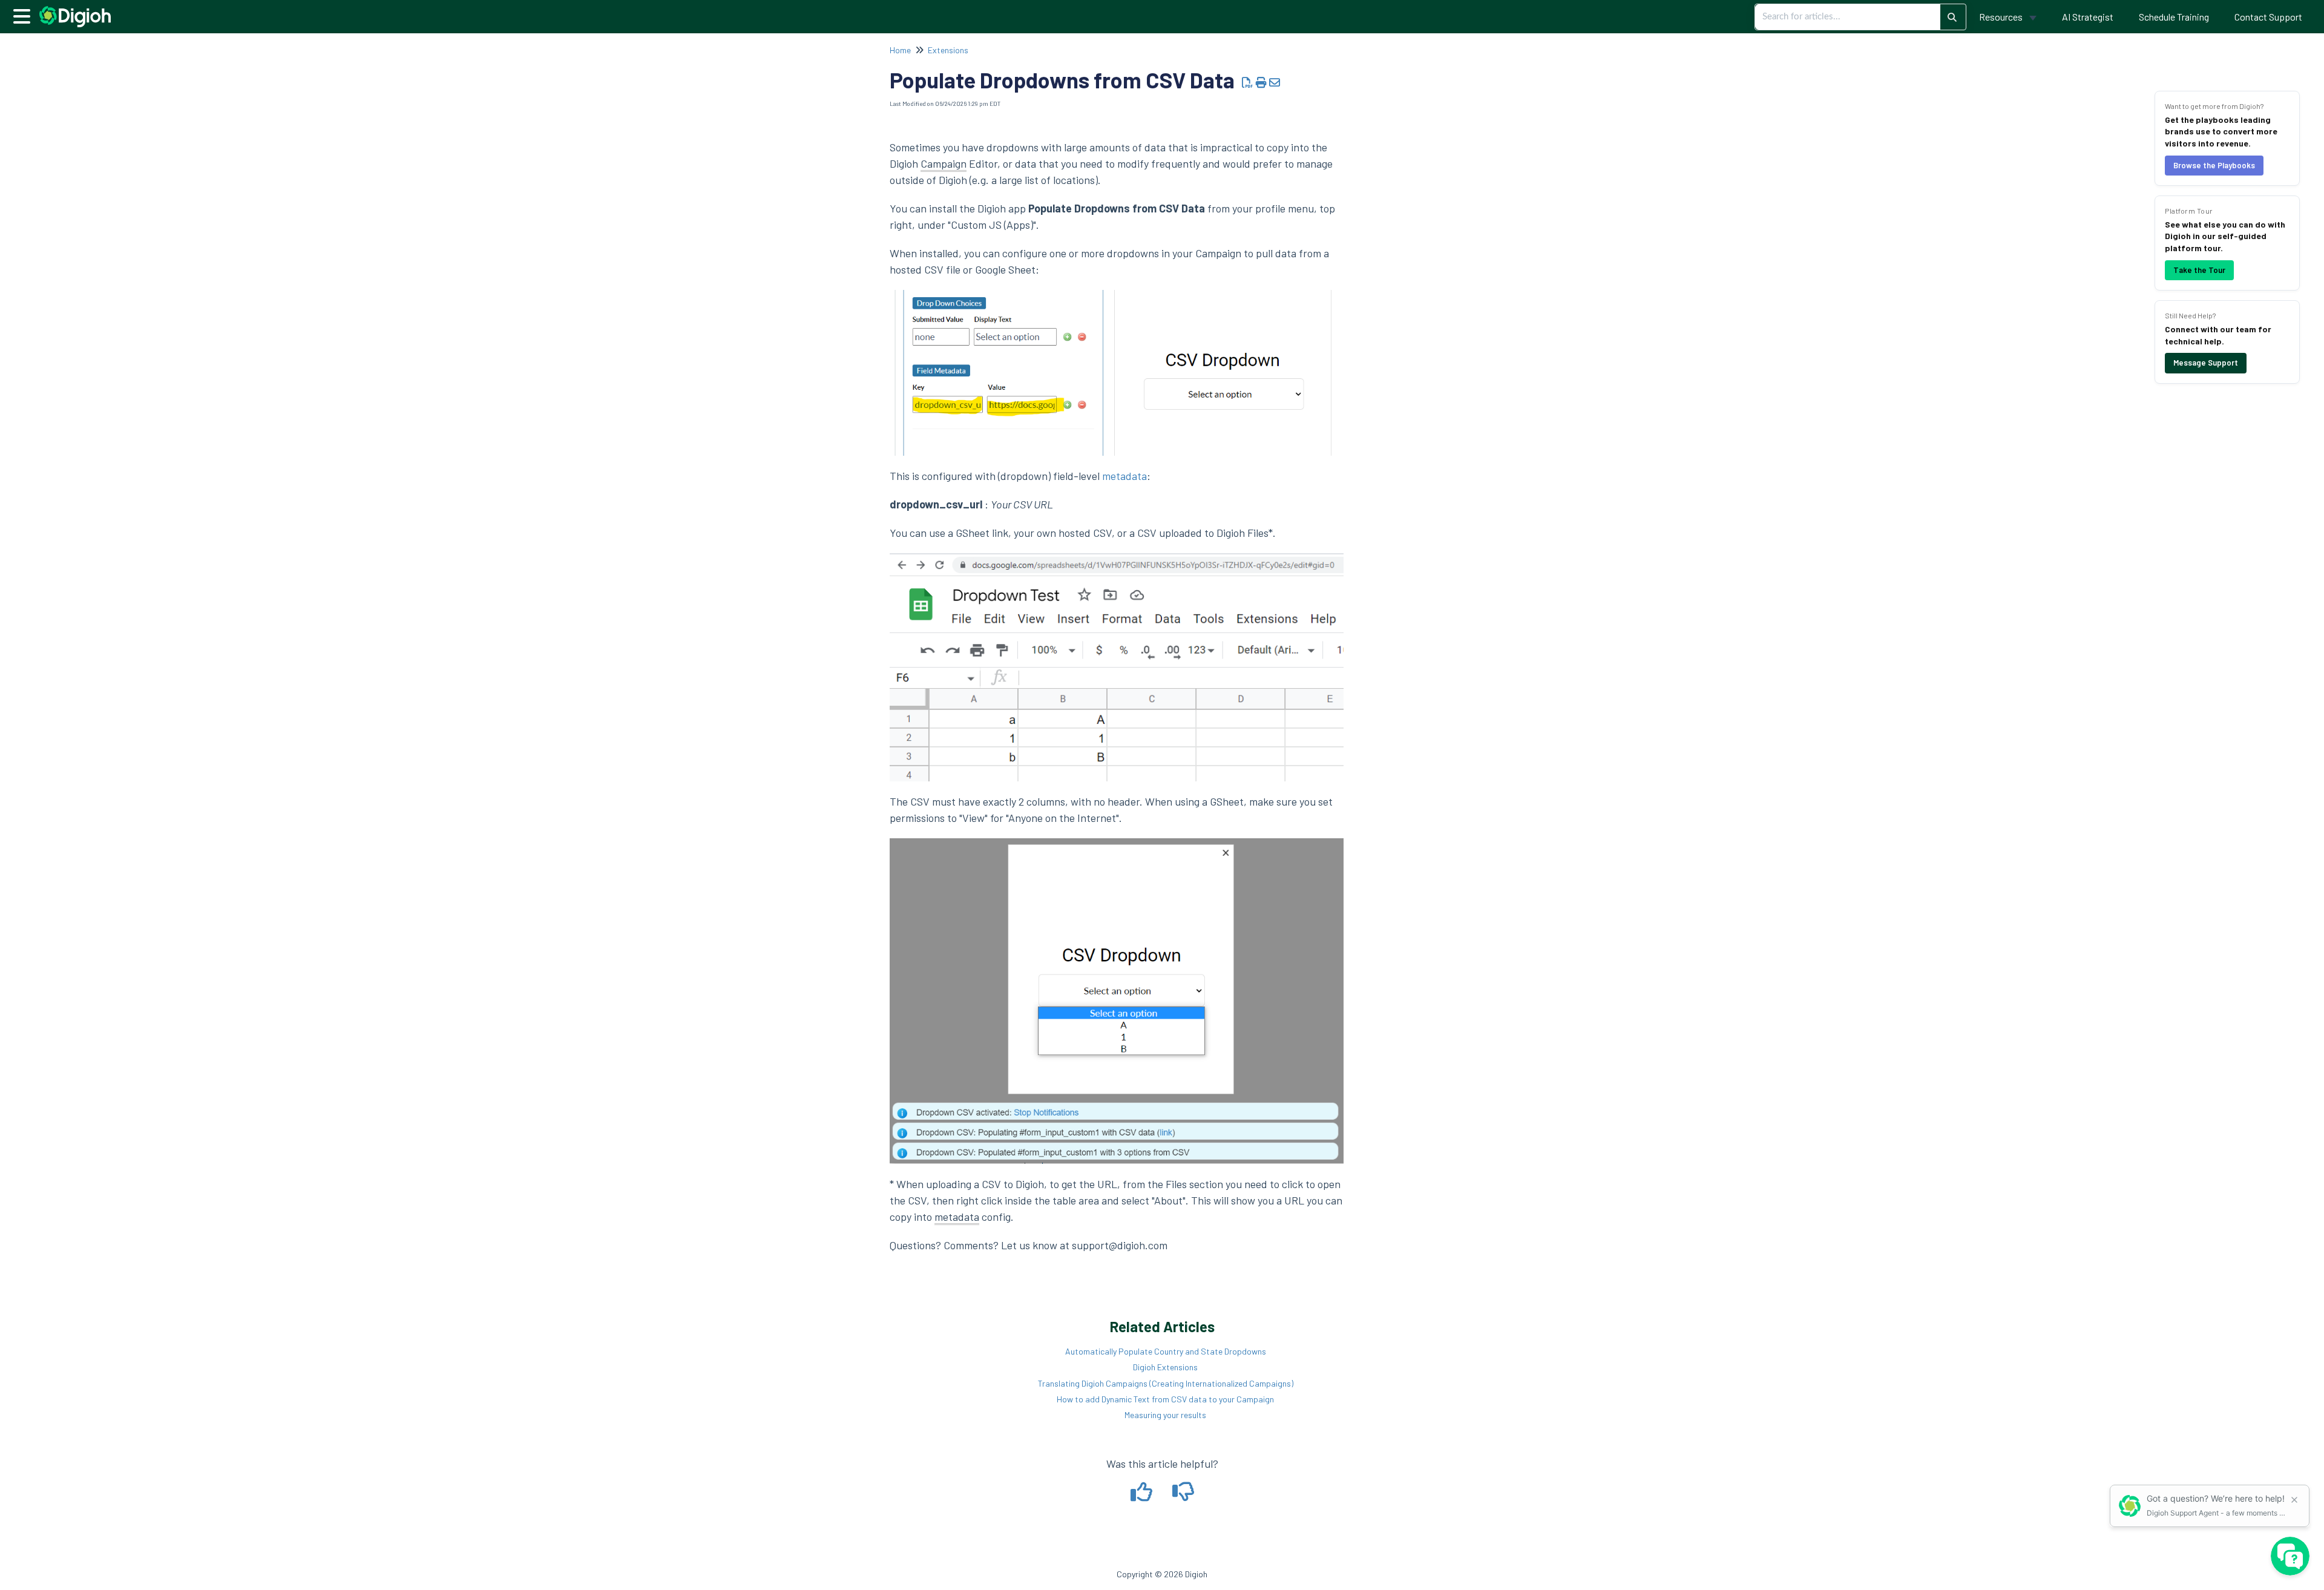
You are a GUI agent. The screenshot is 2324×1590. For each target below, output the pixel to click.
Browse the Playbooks (2214, 165)
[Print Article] (1262, 82)
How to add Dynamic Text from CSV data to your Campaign (1165, 1399)
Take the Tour (2199, 270)
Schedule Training (2174, 17)
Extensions (948, 50)
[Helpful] (1142, 1496)
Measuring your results (1165, 1415)
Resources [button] (2002, 17)
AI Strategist (2088, 17)
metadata (1124, 476)
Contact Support (2268, 17)
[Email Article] (1275, 82)
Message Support (2206, 363)
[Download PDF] (1248, 82)
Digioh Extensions (1165, 1367)
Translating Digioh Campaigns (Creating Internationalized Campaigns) (1166, 1383)
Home (900, 50)
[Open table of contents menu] (24, 15)
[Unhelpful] (1183, 1496)
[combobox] (1848, 17)
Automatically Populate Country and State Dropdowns (1166, 1351)
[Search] (1952, 17)
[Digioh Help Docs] (80, 11)
